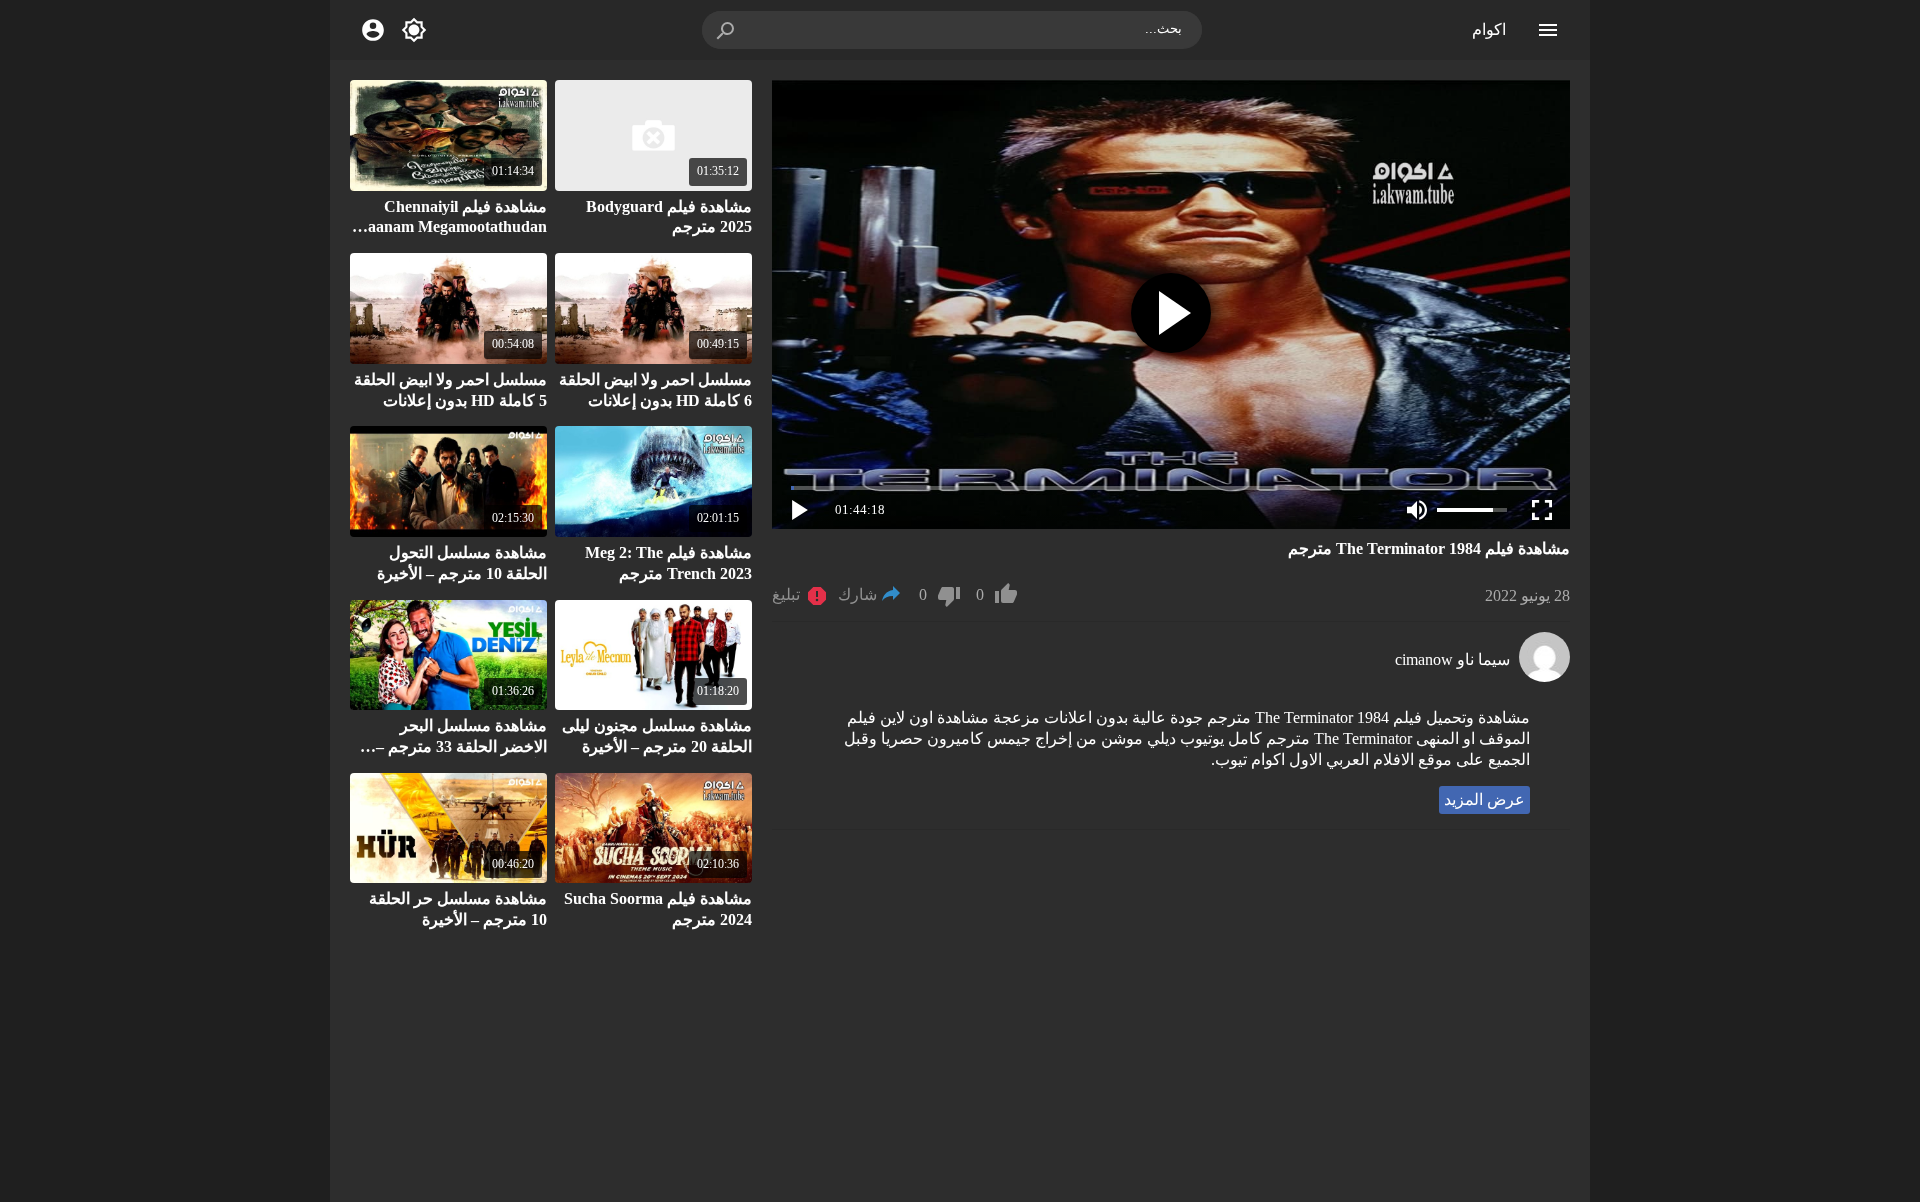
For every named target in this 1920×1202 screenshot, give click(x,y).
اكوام (1489, 29)
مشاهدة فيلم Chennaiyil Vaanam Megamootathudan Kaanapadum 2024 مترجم (452, 227)
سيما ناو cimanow (1452, 659)
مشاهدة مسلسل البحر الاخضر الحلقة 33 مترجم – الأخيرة (461, 746)
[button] (727, 30)
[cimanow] (1544, 676)
